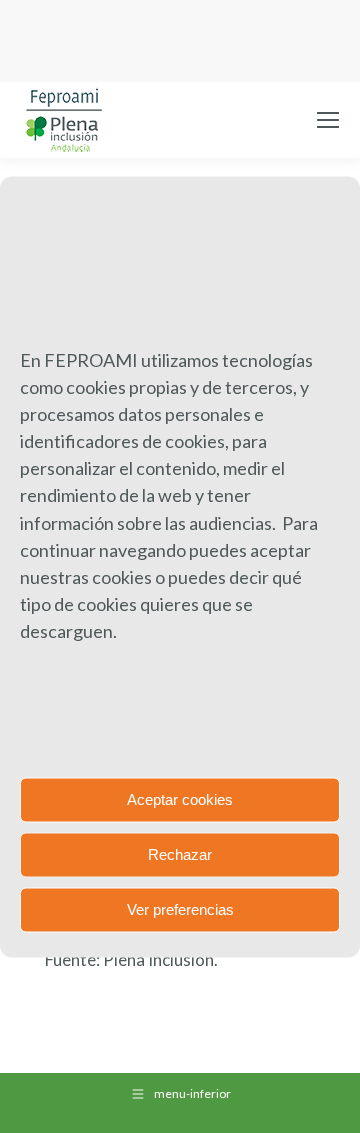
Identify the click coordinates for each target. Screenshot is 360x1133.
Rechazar (180, 854)
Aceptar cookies (180, 799)
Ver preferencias (180, 909)
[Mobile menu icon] (328, 120)
